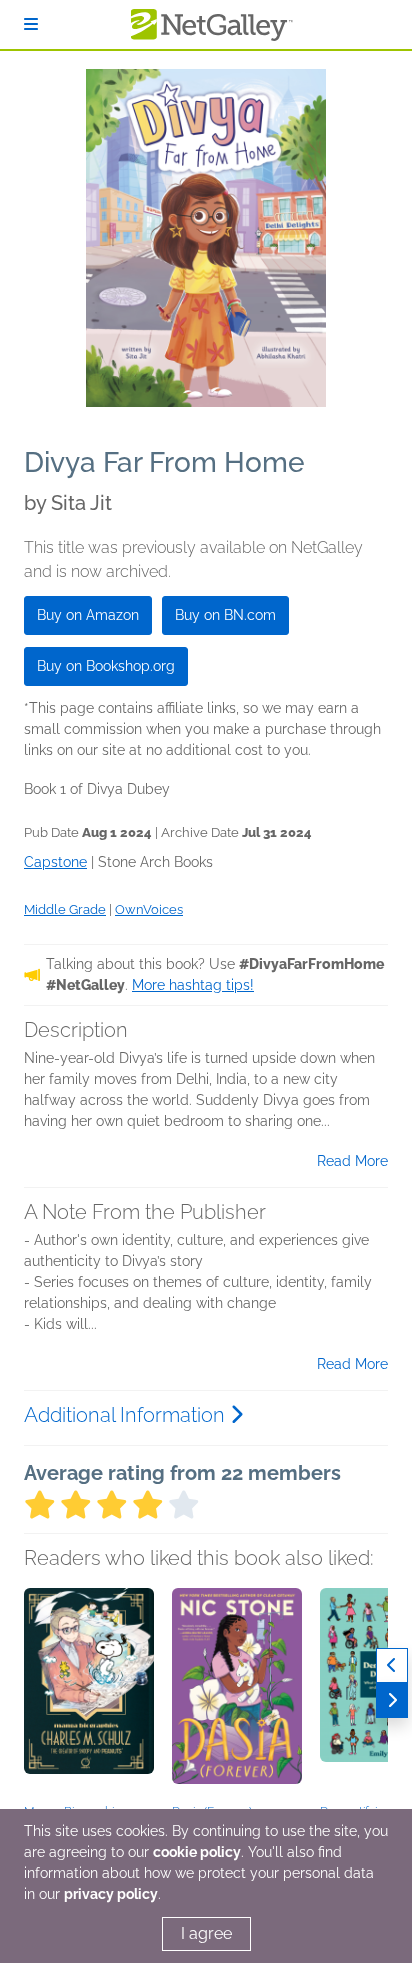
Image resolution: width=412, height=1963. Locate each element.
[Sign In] (31, 24)
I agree (206, 1933)
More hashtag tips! (193, 985)
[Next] (392, 1700)
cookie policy (197, 1852)
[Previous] (392, 1665)
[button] (89, 1693)
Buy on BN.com (225, 615)
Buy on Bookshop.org (106, 666)
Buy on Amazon (88, 615)
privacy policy (111, 1894)
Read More (352, 1161)
